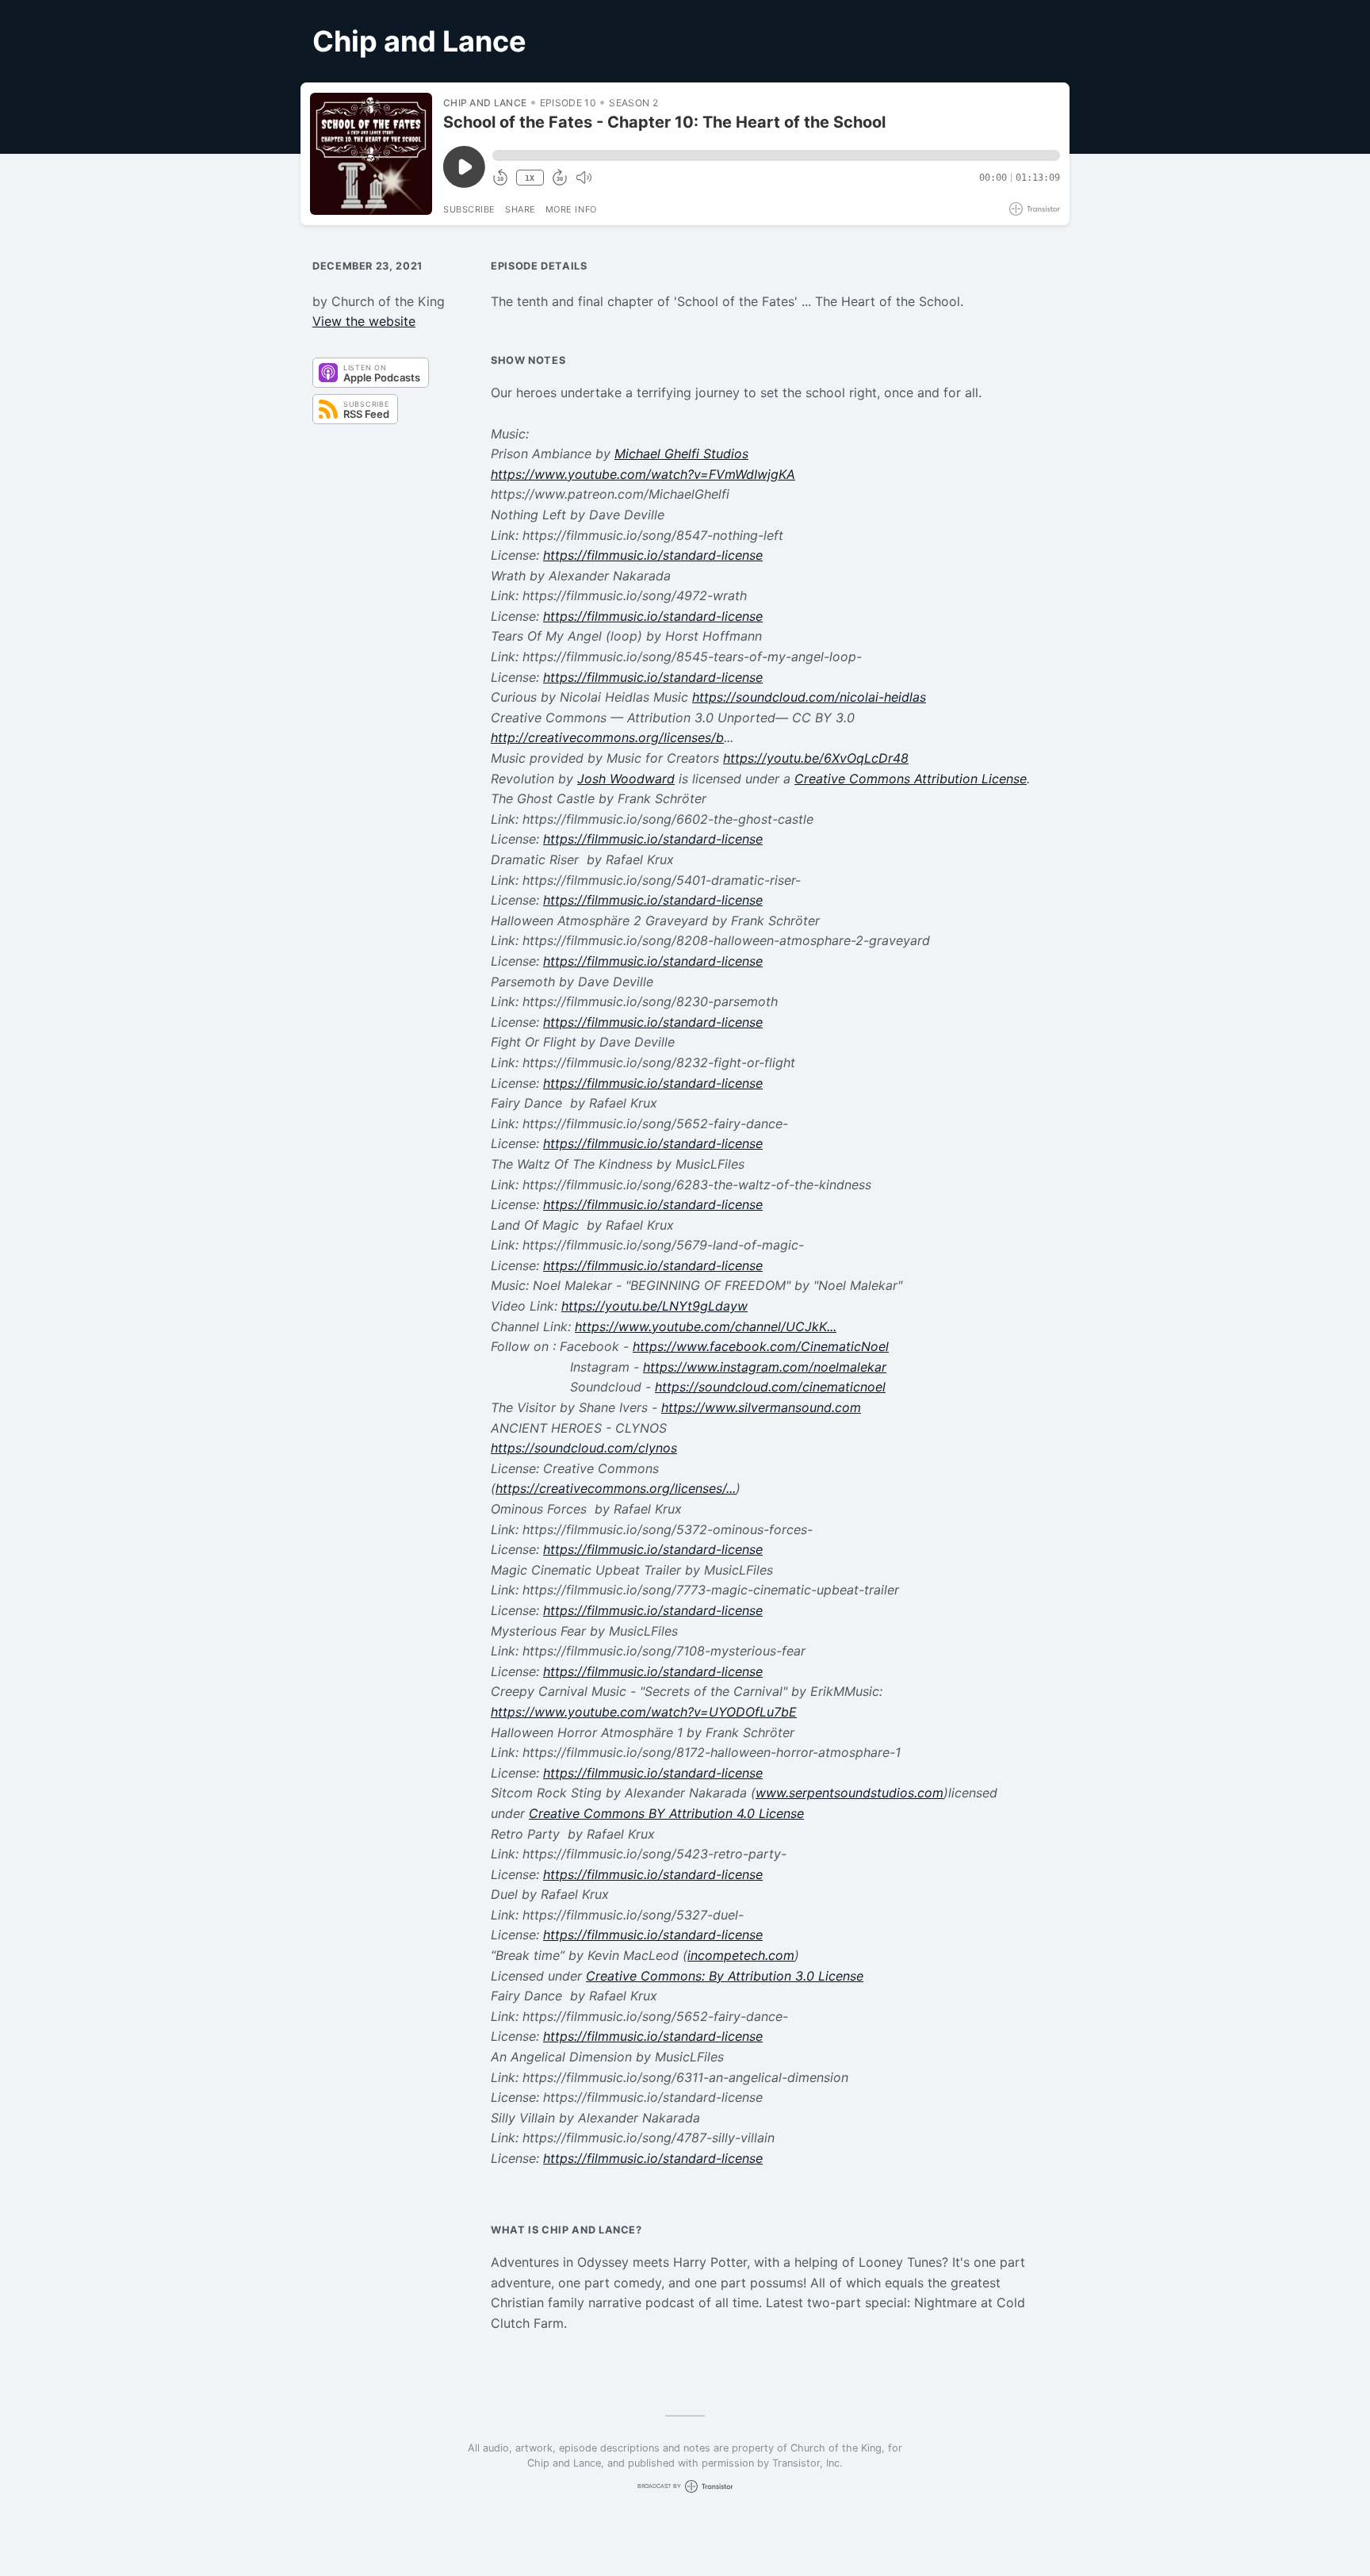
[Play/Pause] (371, 154)
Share (520, 209)
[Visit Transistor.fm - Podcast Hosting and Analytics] (1035, 209)
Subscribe (469, 209)
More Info (571, 209)
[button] (776, 155)
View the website (364, 321)
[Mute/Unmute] (584, 178)
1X (530, 178)
